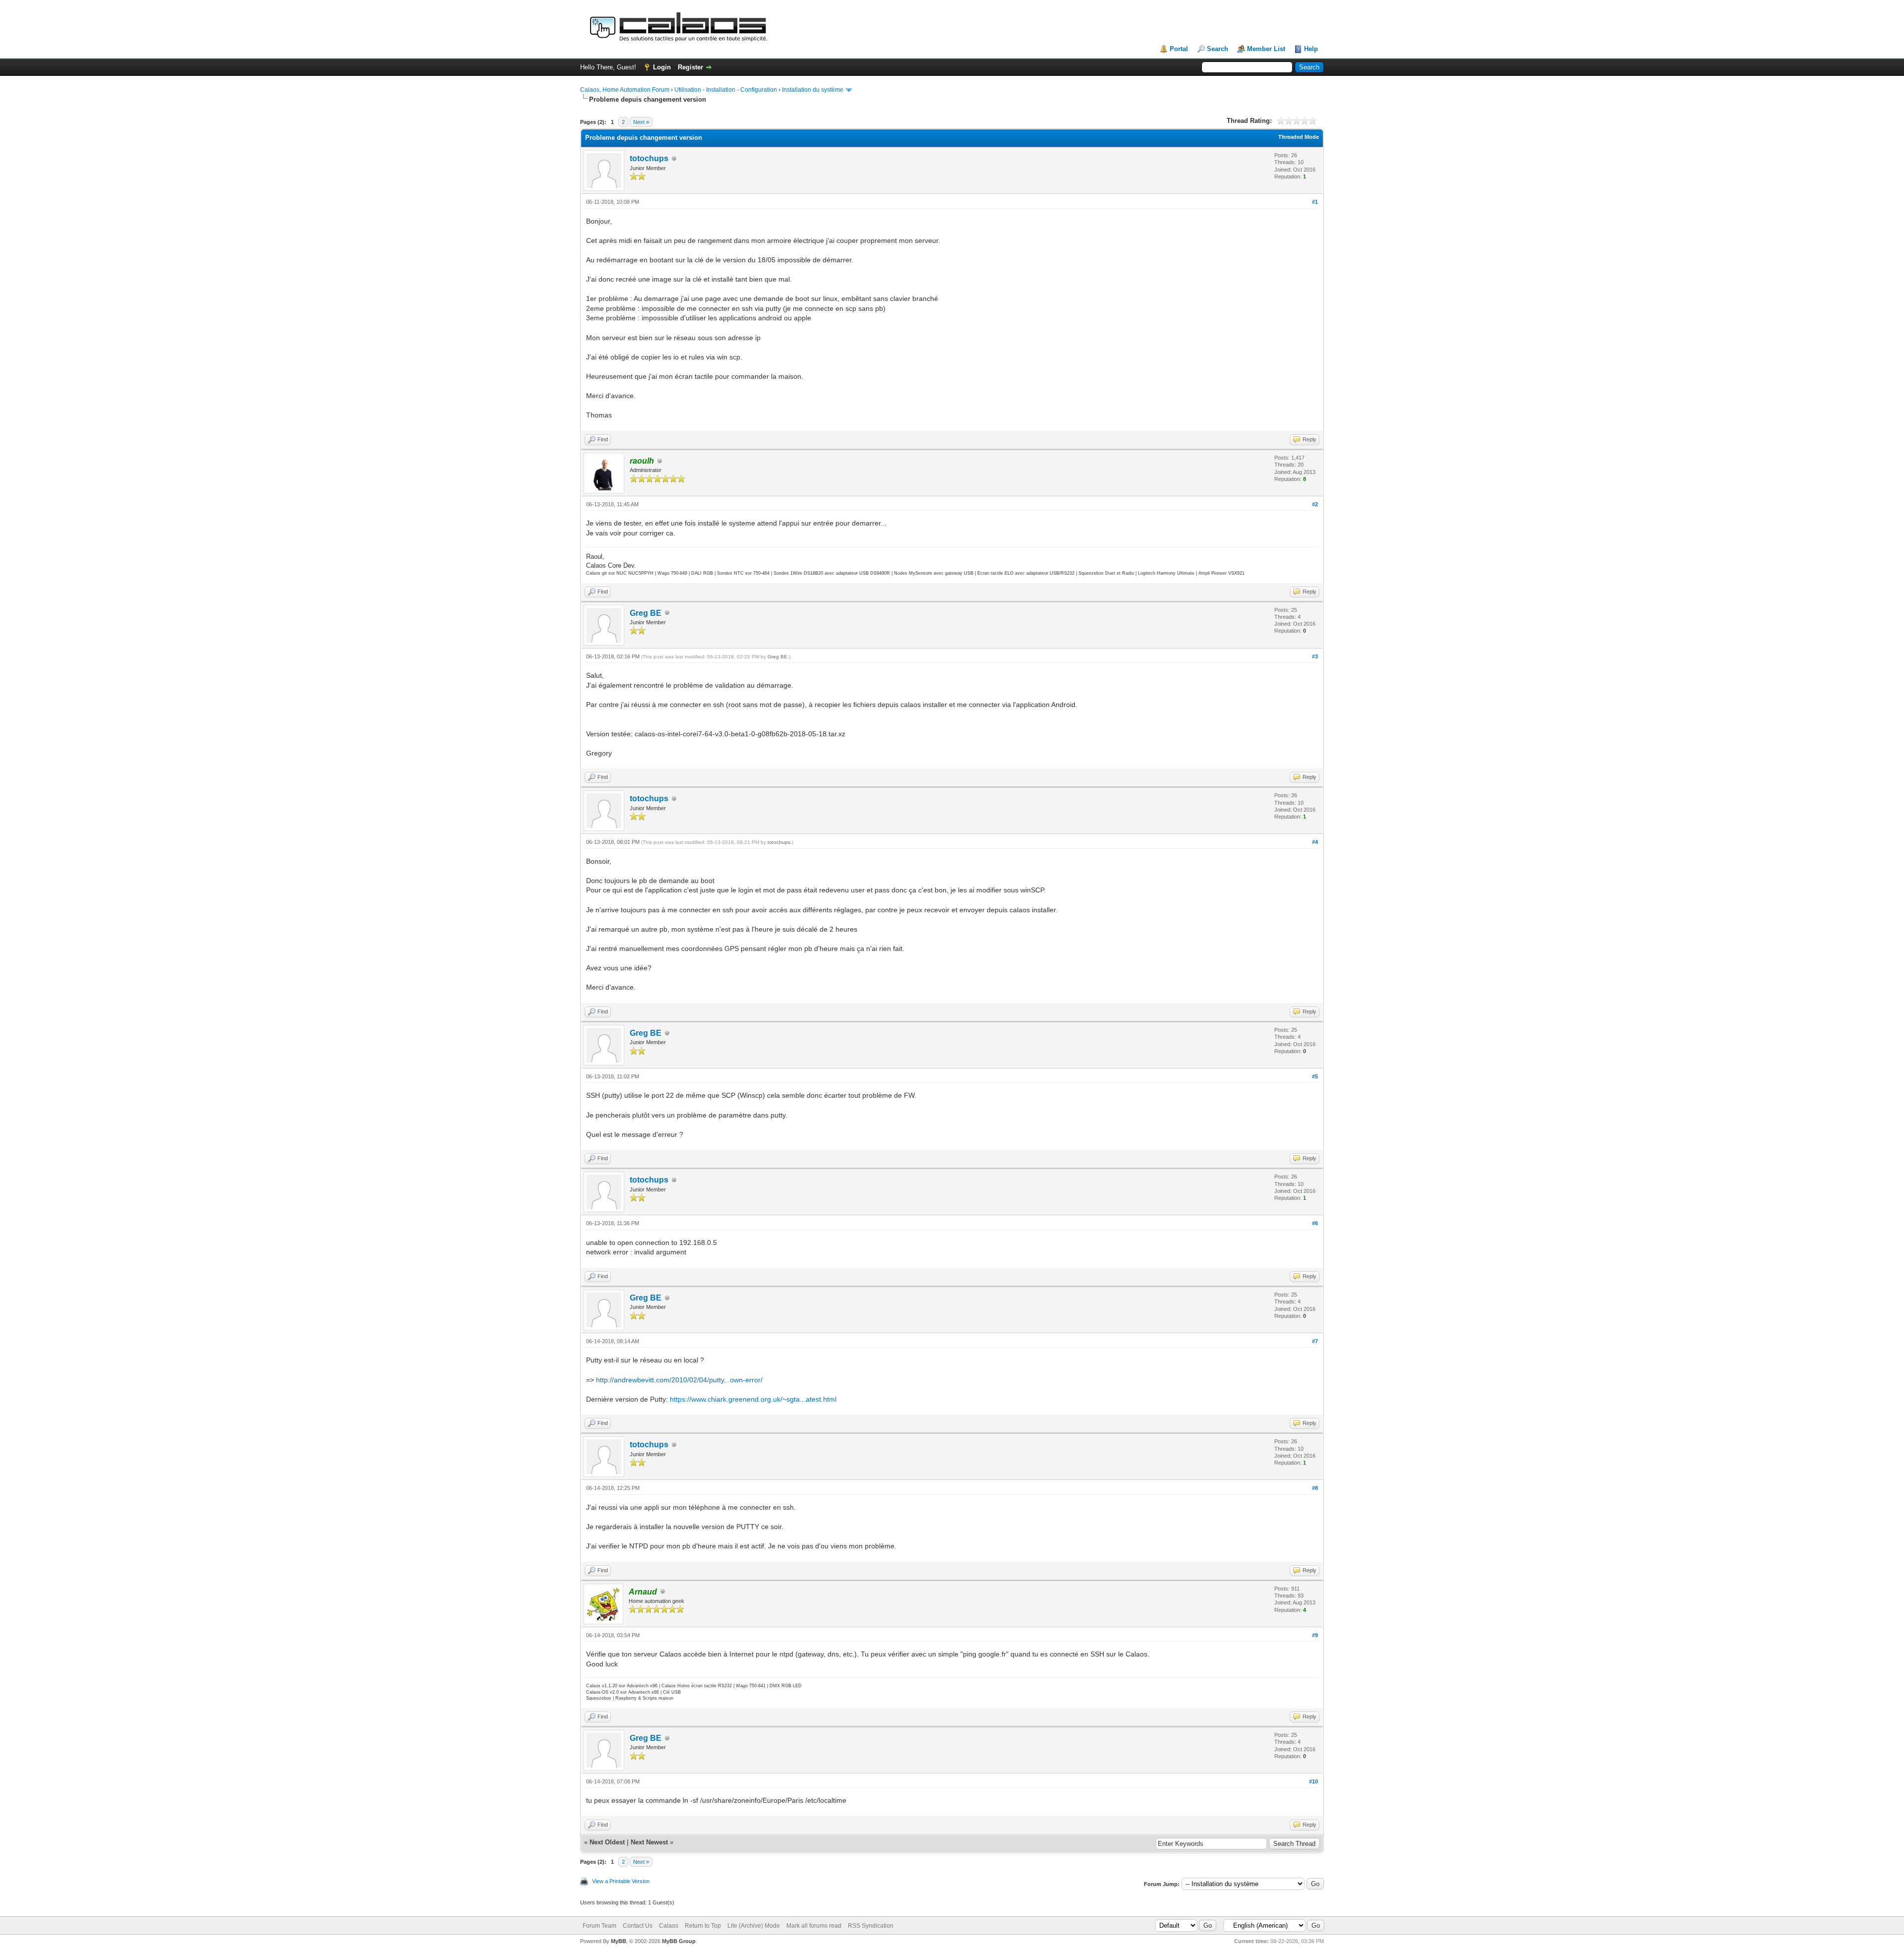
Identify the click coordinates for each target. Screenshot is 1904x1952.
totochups (649, 158)
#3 (1315, 656)
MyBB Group (679, 1941)
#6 (1315, 1223)
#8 (1315, 1488)
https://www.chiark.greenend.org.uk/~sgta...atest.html (753, 1399)
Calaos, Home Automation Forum (625, 90)
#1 (1315, 202)
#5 (1315, 1076)
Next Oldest (607, 1842)
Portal (1179, 49)
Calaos (669, 1926)
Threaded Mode (1299, 137)
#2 (1315, 504)
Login (662, 67)
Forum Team (599, 1926)
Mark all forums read (814, 1926)
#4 (1315, 842)
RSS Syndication (871, 1926)
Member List (1266, 49)
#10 (1313, 1781)
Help (1311, 49)
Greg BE (646, 613)
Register (690, 67)
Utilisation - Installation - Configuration (726, 90)
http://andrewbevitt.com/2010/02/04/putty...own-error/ (679, 1380)
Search (1218, 49)
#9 (1315, 1635)
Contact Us (638, 1926)
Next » (641, 122)
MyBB (619, 1941)
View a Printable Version (621, 1881)
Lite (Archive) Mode (754, 1926)
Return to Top (703, 1926)
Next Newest (649, 1842)
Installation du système (813, 90)
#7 (1315, 1341)
